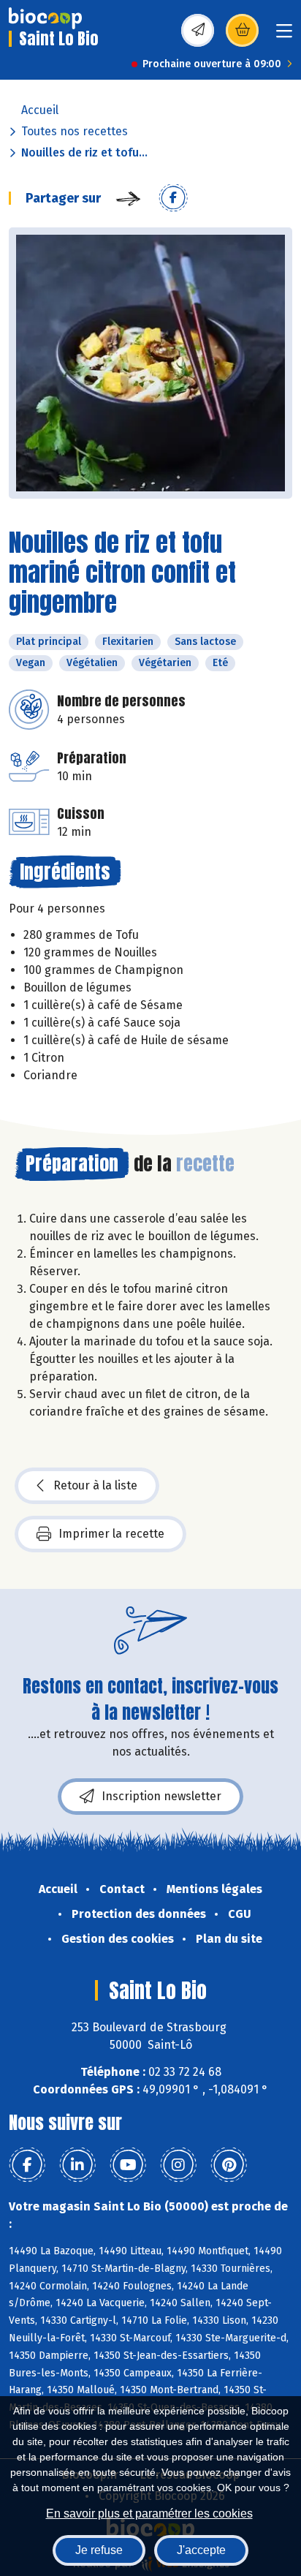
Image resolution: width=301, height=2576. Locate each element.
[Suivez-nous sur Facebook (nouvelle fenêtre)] (27, 2165)
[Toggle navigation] (284, 35)
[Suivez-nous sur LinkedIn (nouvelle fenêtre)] (77, 2165)
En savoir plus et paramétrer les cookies (149, 2513)
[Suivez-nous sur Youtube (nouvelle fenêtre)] (128, 2165)
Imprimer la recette (111, 1534)
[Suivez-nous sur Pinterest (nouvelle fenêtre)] (229, 2165)
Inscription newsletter (161, 1796)
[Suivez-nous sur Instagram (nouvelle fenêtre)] (178, 2165)
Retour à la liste (95, 1485)
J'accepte (201, 2550)
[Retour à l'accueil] (45, 18)
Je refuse (99, 2550)
